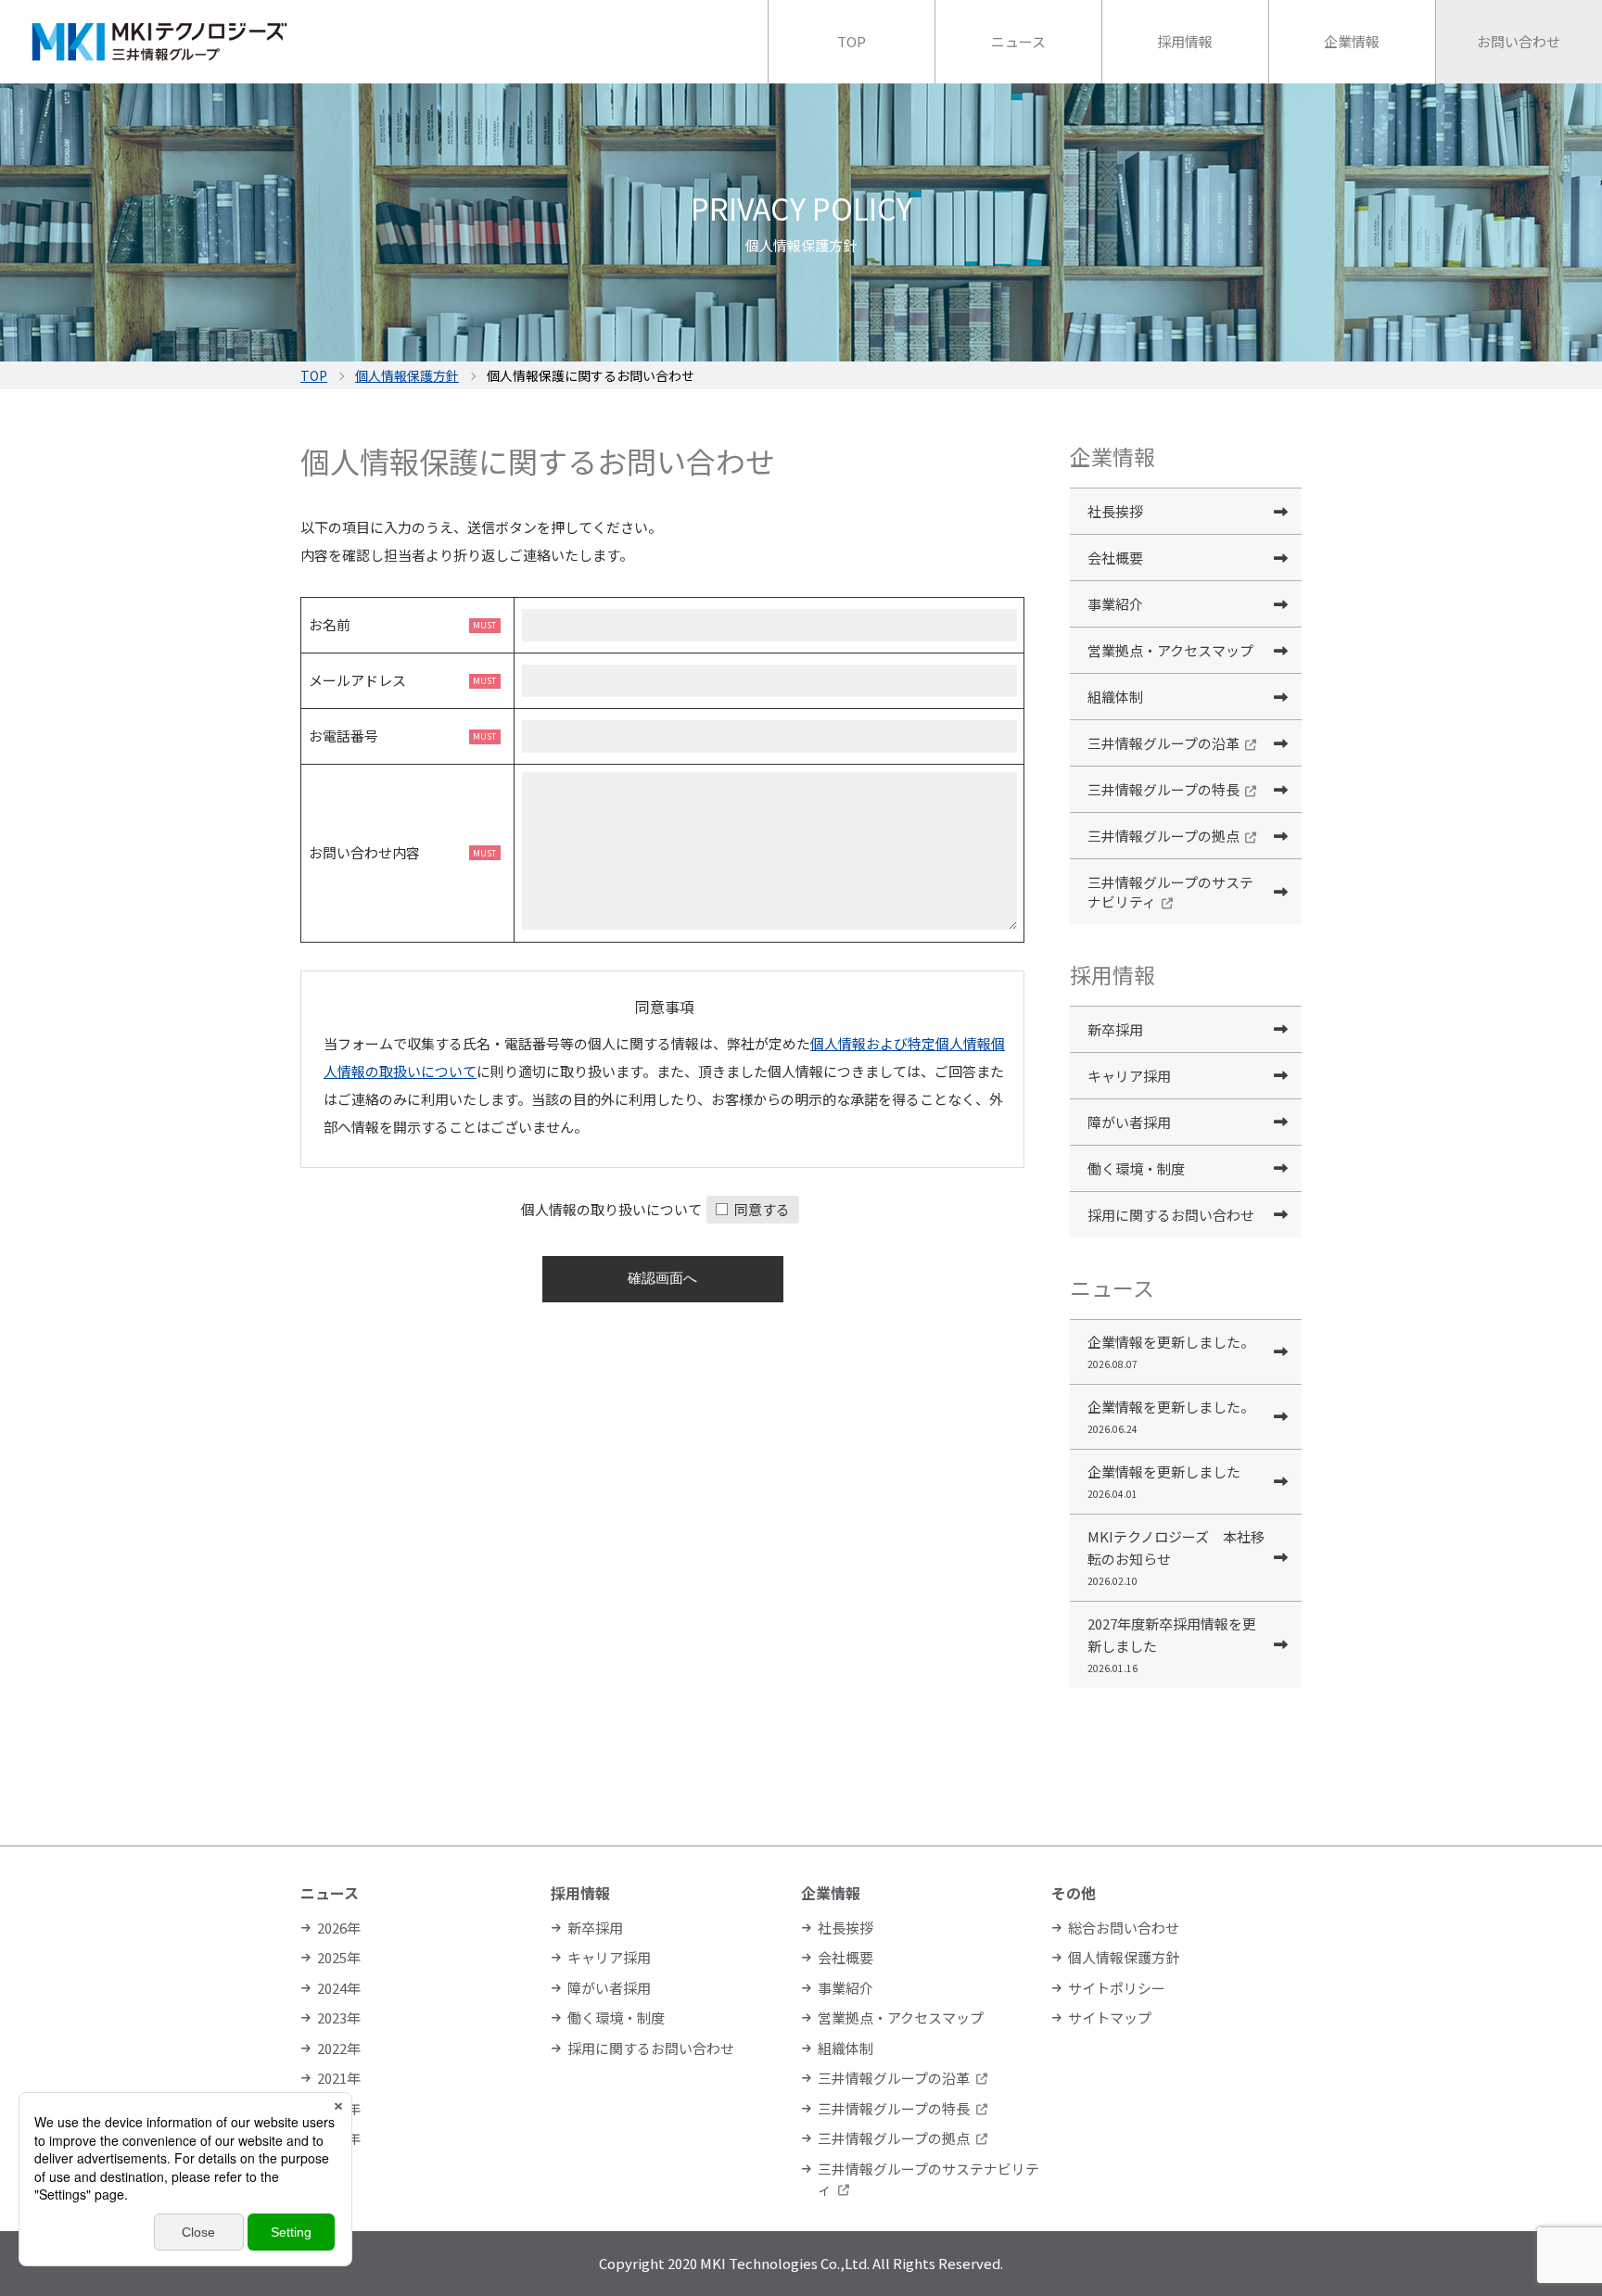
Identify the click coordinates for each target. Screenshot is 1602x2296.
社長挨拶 (1115, 511)
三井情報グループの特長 (1163, 789)
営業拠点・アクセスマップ (1170, 650)
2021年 (339, 2078)
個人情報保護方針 (407, 375)
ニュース (330, 1893)
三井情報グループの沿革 (1163, 743)
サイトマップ (1110, 2017)
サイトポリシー (1117, 1988)
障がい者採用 (1129, 1122)
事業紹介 (1115, 604)
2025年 (339, 1957)
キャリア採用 (1129, 1076)
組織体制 (1115, 697)
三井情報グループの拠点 (1163, 836)
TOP (314, 375)
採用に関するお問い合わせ (1171, 1215)
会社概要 (1115, 558)
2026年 (339, 1928)
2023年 (339, 2017)
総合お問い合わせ (1124, 1928)
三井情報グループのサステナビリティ (1170, 892)
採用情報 (580, 1893)
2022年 (339, 2048)
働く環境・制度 (1136, 1168)
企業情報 (831, 1893)
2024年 (339, 1988)
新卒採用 (1115, 1029)
